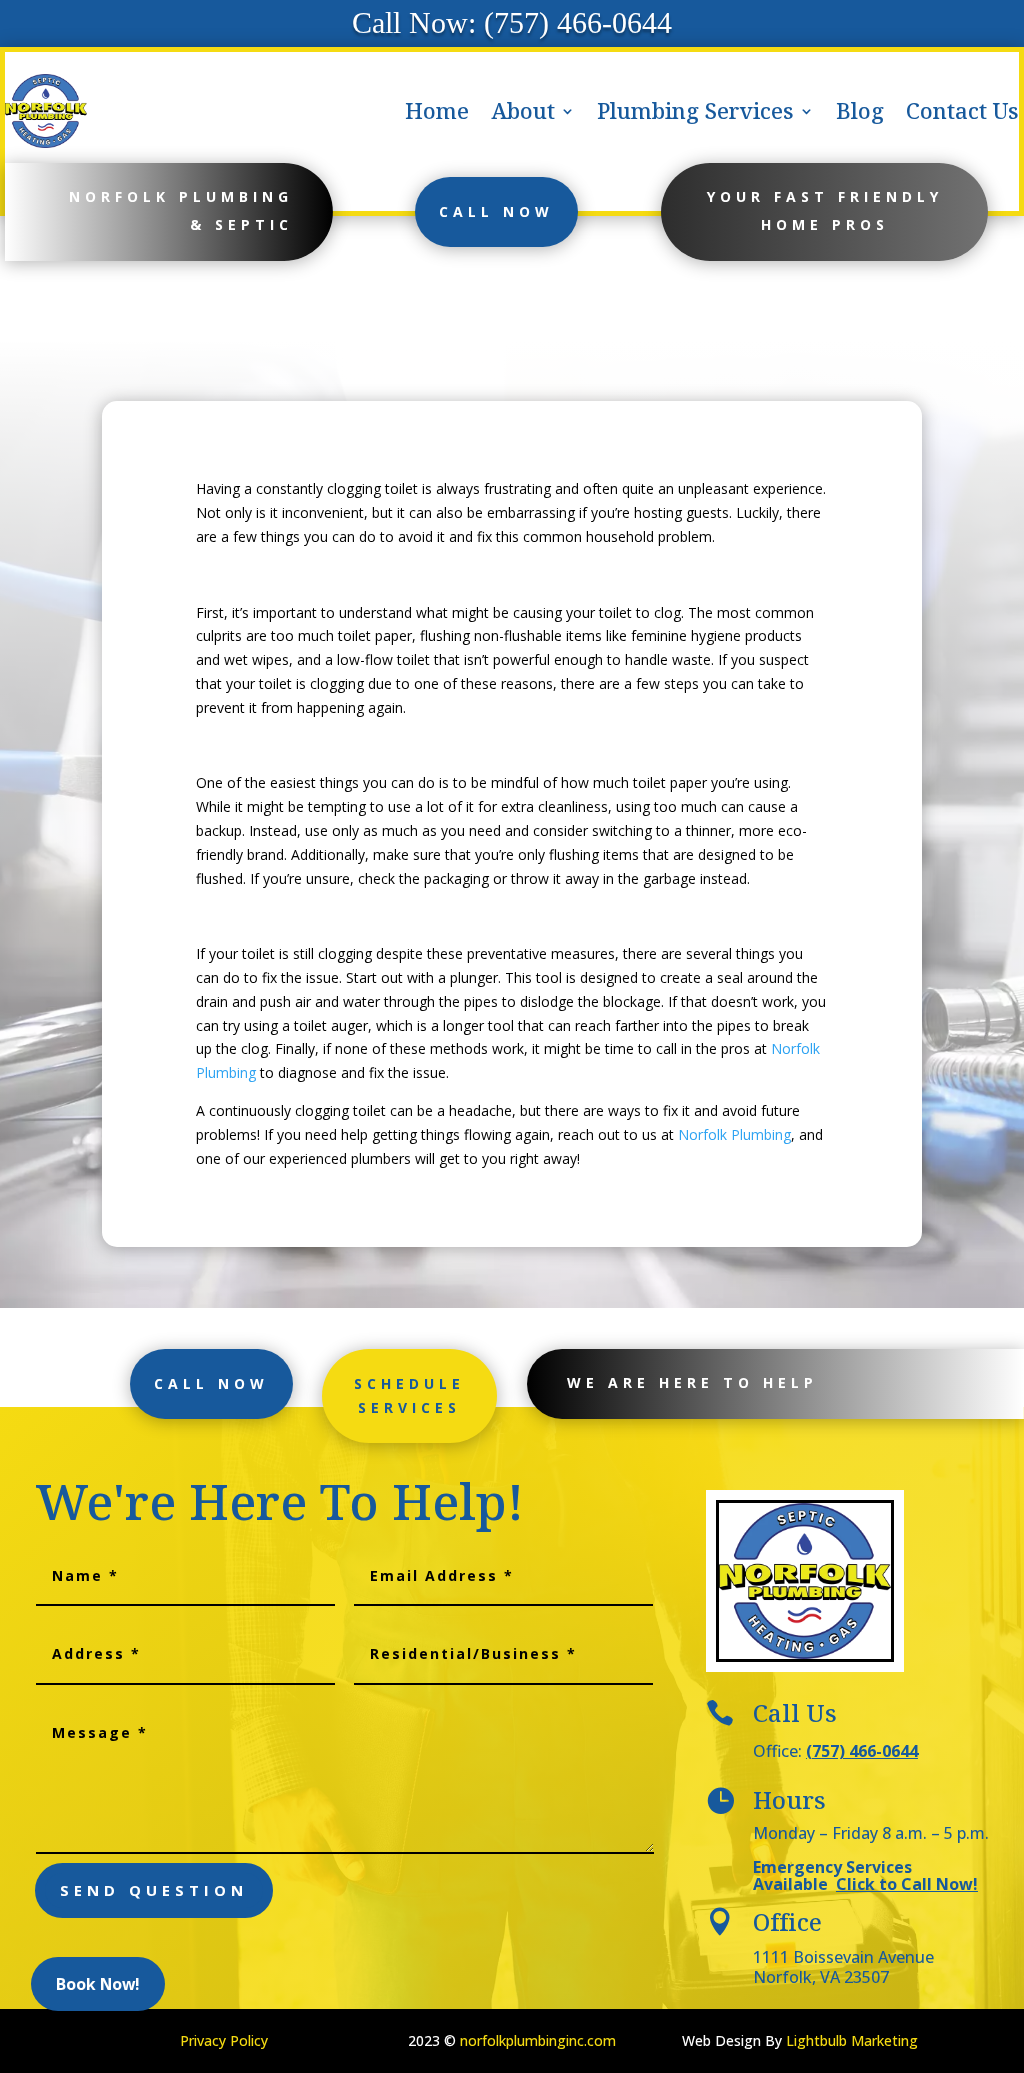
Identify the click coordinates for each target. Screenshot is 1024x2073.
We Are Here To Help (692, 1382)
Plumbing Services (695, 110)
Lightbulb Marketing (852, 2040)
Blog (860, 110)
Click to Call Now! (907, 1884)
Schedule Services (409, 1395)
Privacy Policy (224, 2040)
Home (437, 110)
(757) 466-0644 (862, 1751)
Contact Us (962, 110)
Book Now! (98, 1984)
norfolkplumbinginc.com (538, 2040)
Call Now (496, 211)
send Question (154, 1890)
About (523, 110)
